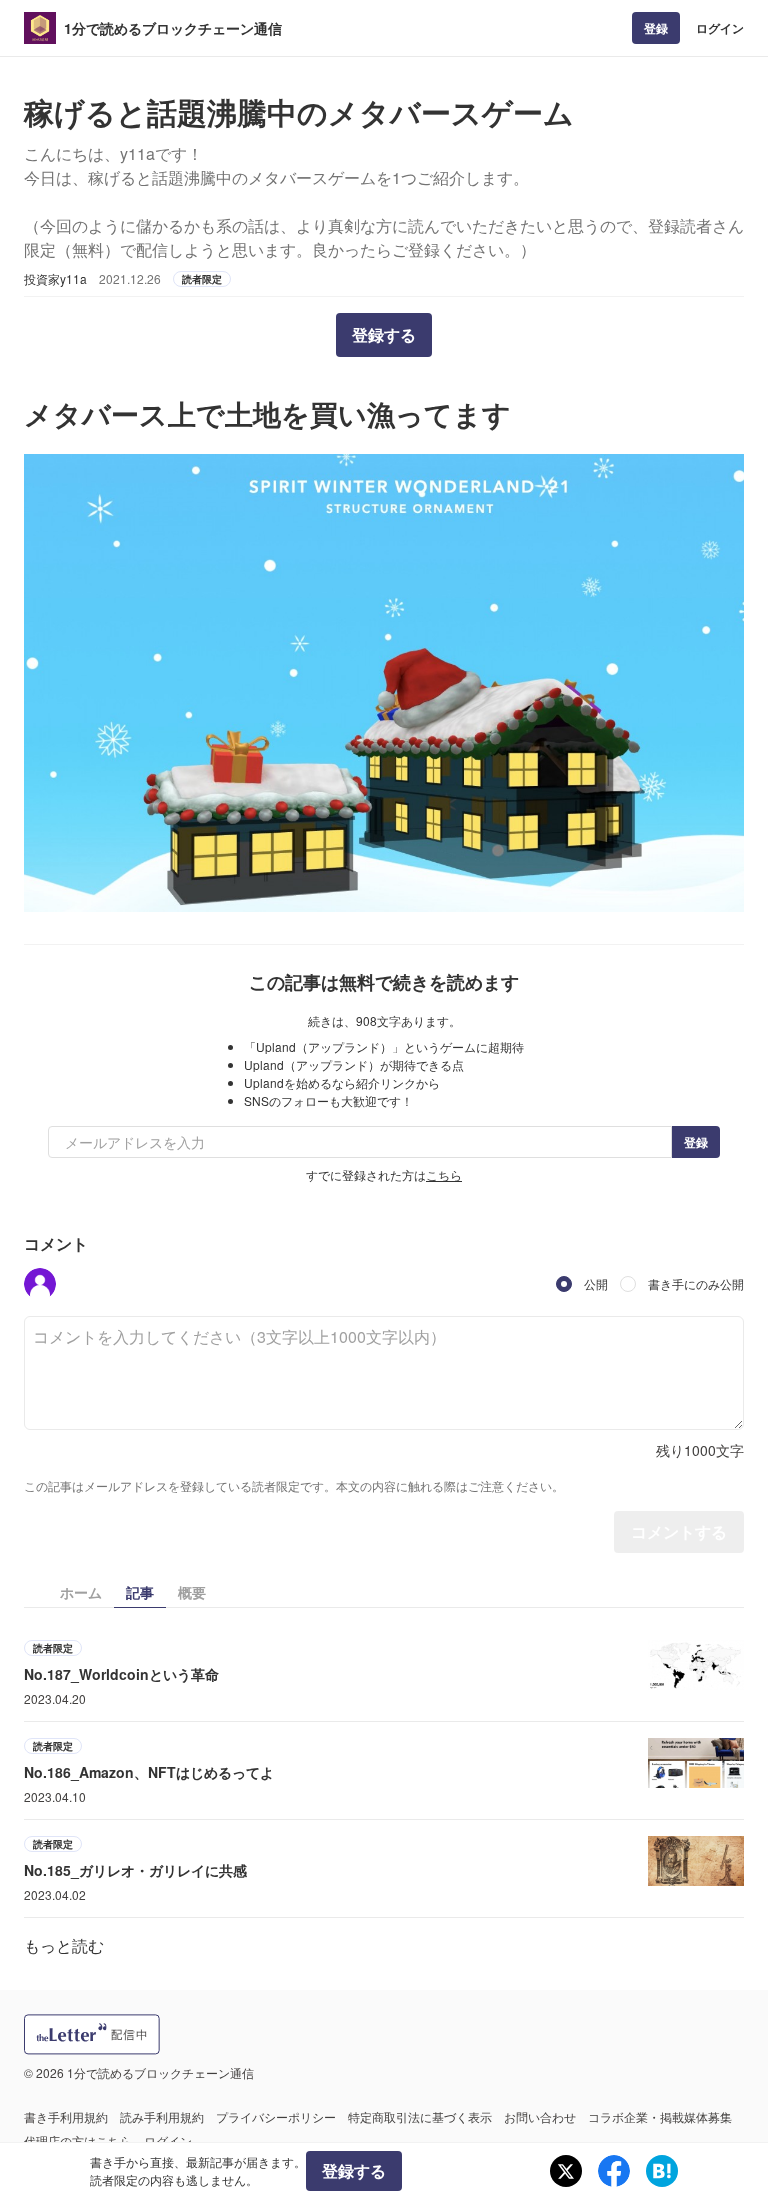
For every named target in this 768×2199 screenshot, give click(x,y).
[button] (40, 1284)
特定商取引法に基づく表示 (420, 2116)
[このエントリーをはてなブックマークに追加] (662, 2171)
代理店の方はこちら (78, 2140)
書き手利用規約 (66, 2116)
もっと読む (64, 1945)
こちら (444, 1174)
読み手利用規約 (162, 2116)
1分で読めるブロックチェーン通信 (173, 28)
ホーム (81, 1592)
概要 (192, 1592)
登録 (656, 28)
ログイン (720, 28)
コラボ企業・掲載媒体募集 (660, 2116)
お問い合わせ (540, 2116)
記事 (140, 1592)
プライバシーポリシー (276, 2116)
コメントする (679, 1531)
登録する (384, 334)
